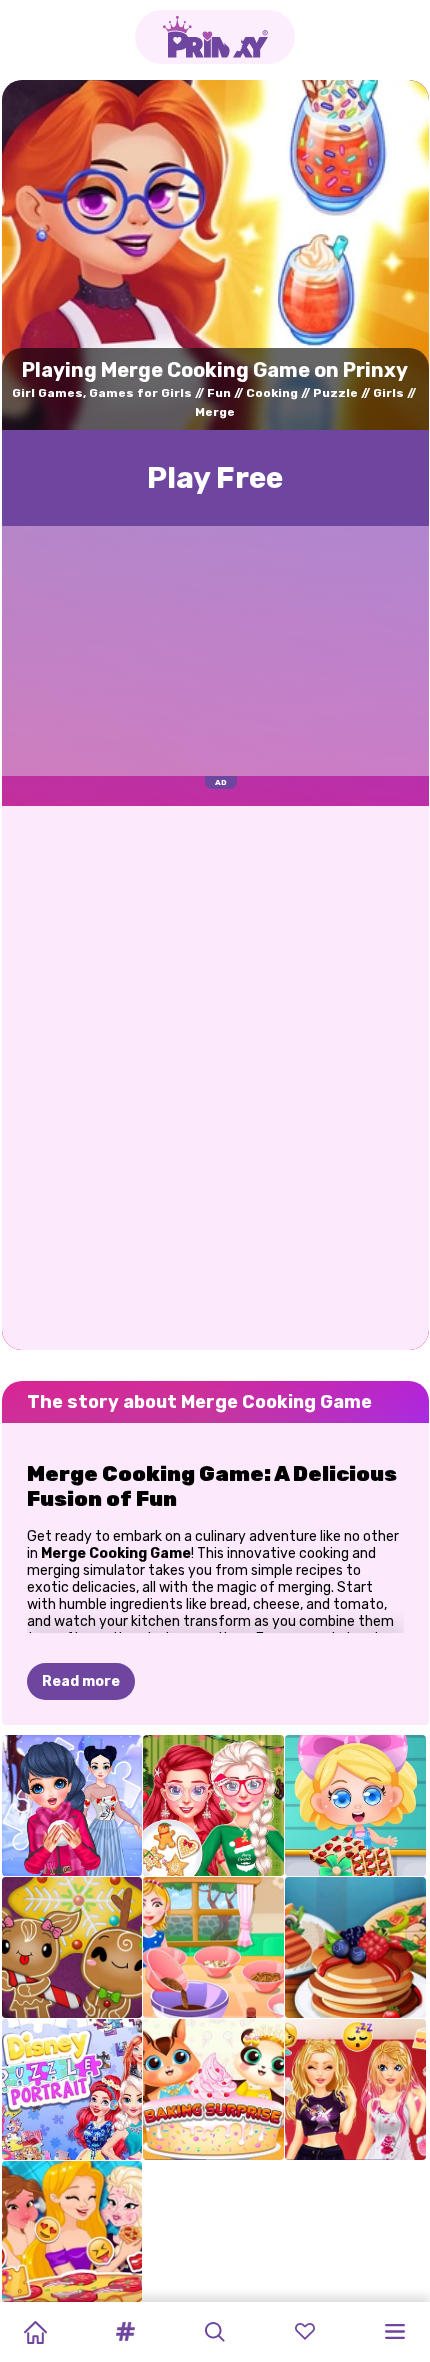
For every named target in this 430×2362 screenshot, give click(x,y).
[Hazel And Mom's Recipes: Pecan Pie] (213, 1947)
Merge (215, 412)
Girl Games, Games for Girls (102, 393)
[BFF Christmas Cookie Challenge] (213, 1805)
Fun (219, 393)
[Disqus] (215, 1076)
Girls (388, 393)
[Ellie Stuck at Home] (355, 2089)
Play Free (215, 478)
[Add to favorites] (399, 116)
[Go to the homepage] (215, 37)
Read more (81, 1681)
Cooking (272, 393)
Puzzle (335, 393)
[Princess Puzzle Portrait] (72, 2089)
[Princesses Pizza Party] (72, 2231)
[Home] (35, 2332)
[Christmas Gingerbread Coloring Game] (72, 1947)
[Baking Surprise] (213, 2089)
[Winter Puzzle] (72, 1805)
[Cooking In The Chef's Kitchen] (355, 1947)
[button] (125, 2332)
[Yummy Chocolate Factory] (355, 1805)
